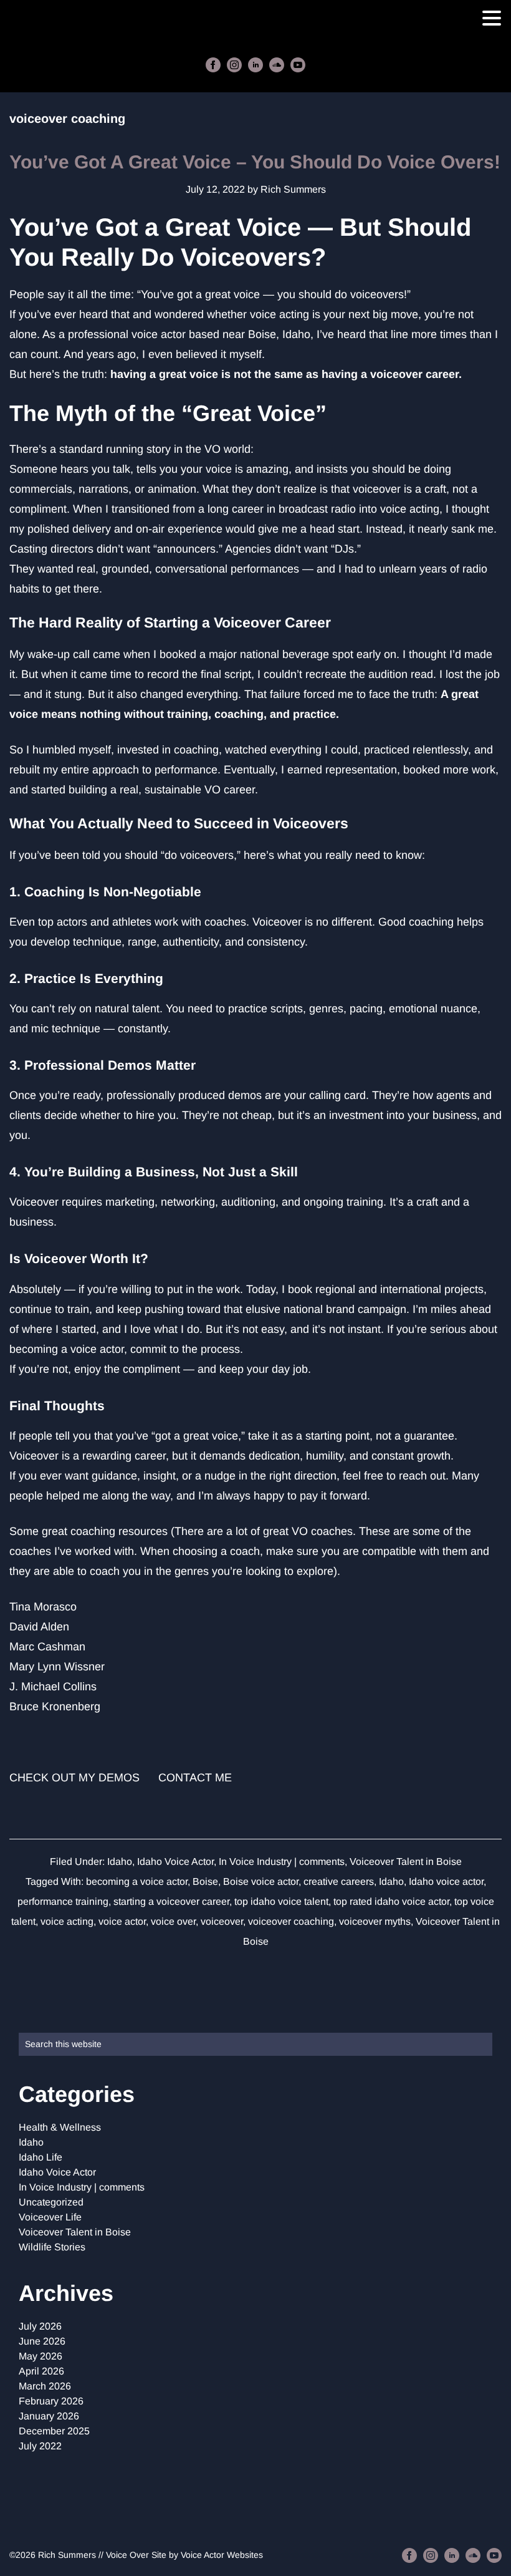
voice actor (122, 1921)
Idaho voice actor (446, 1881)
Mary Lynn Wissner (57, 1667)
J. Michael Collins (53, 1687)
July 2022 (40, 2446)
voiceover (222, 1921)
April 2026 (41, 2371)
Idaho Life (41, 2157)
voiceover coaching (291, 1921)
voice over (173, 1921)
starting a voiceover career (171, 1901)
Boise (205, 1881)
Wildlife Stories (52, 2247)
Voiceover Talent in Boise (406, 1862)
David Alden (39, 1627)
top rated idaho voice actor (391, 1901)
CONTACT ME (195, 1778)
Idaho (120, 1862)
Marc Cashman (47, 1647)
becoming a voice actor (137, 1881)
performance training (63, 1901)
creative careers (339, 1881)
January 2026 (49, 2416)
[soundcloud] (277, 65)
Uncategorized (51, 2202)
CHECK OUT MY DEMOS (74, 1778)
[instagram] (234, 65)
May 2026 (41, 2356)
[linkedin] (255, 65)
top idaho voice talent (281, 1901)
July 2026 (40, 2326)
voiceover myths (375, 1921)
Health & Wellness (60, 2127)
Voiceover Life (50, 2217)
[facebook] (213, 65)
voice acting (67, 1921)
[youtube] (298, 65)
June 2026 (42, 2341)
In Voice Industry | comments (282, 1862)
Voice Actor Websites (222, 2555)
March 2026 (45, 2386)
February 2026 (51, 2401)
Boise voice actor (261, 1881)
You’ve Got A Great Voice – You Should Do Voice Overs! (255, 162)
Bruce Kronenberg (55, 1707)
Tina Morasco (43, 1607)
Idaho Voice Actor (175, 1862)
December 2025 (54, 2431)
